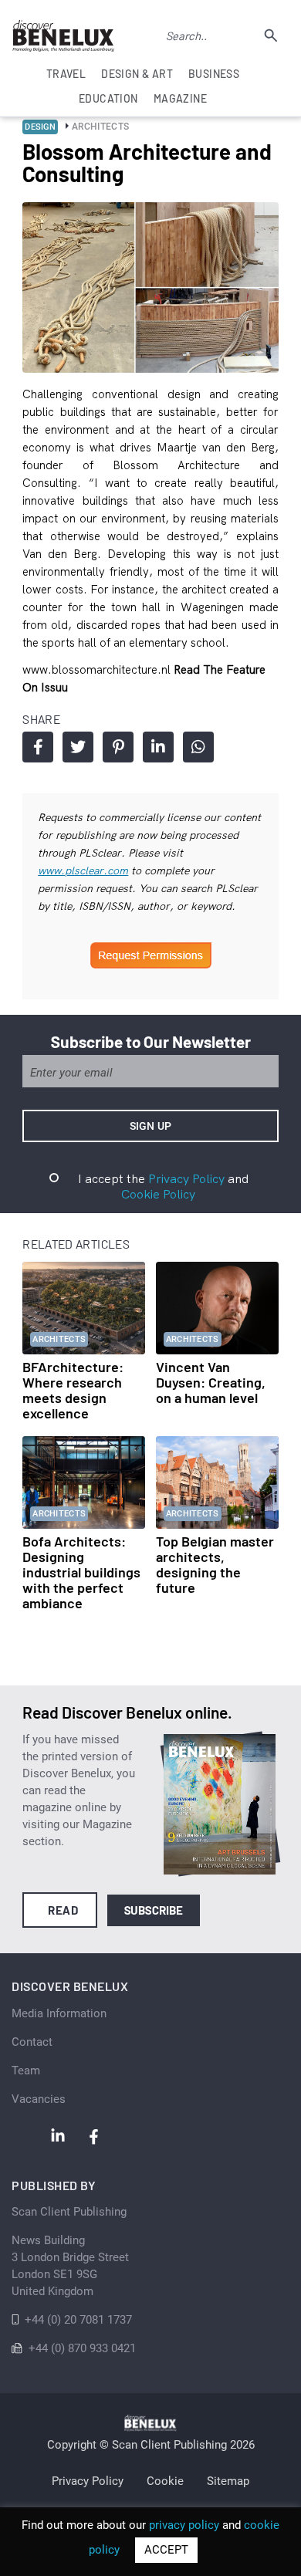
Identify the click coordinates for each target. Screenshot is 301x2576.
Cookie (165, 2481)
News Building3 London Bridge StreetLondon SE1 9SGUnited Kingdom (70, 2266)
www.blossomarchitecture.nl (98, 669)
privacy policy (184, 2525)
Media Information (59, 2013)
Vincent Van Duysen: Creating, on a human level (211, 1382)
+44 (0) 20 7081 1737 (78, 2320)
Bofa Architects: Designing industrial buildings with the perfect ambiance (81, 1572)
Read (63, 1910)
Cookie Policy (158, 1194)
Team (26, 2071)
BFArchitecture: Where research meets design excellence (73, 1390)
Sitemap (228, 2481)
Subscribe (154, 1910)
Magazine (180, 98)
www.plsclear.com (83, 870)
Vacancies (39, 2099)
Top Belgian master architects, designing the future (215, 1564)
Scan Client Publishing (69, 2212)
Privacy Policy (186, 1178)
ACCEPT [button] (166, 2550)
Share (38, 747)
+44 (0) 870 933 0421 (82, 2348)
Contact (32, 2042)
